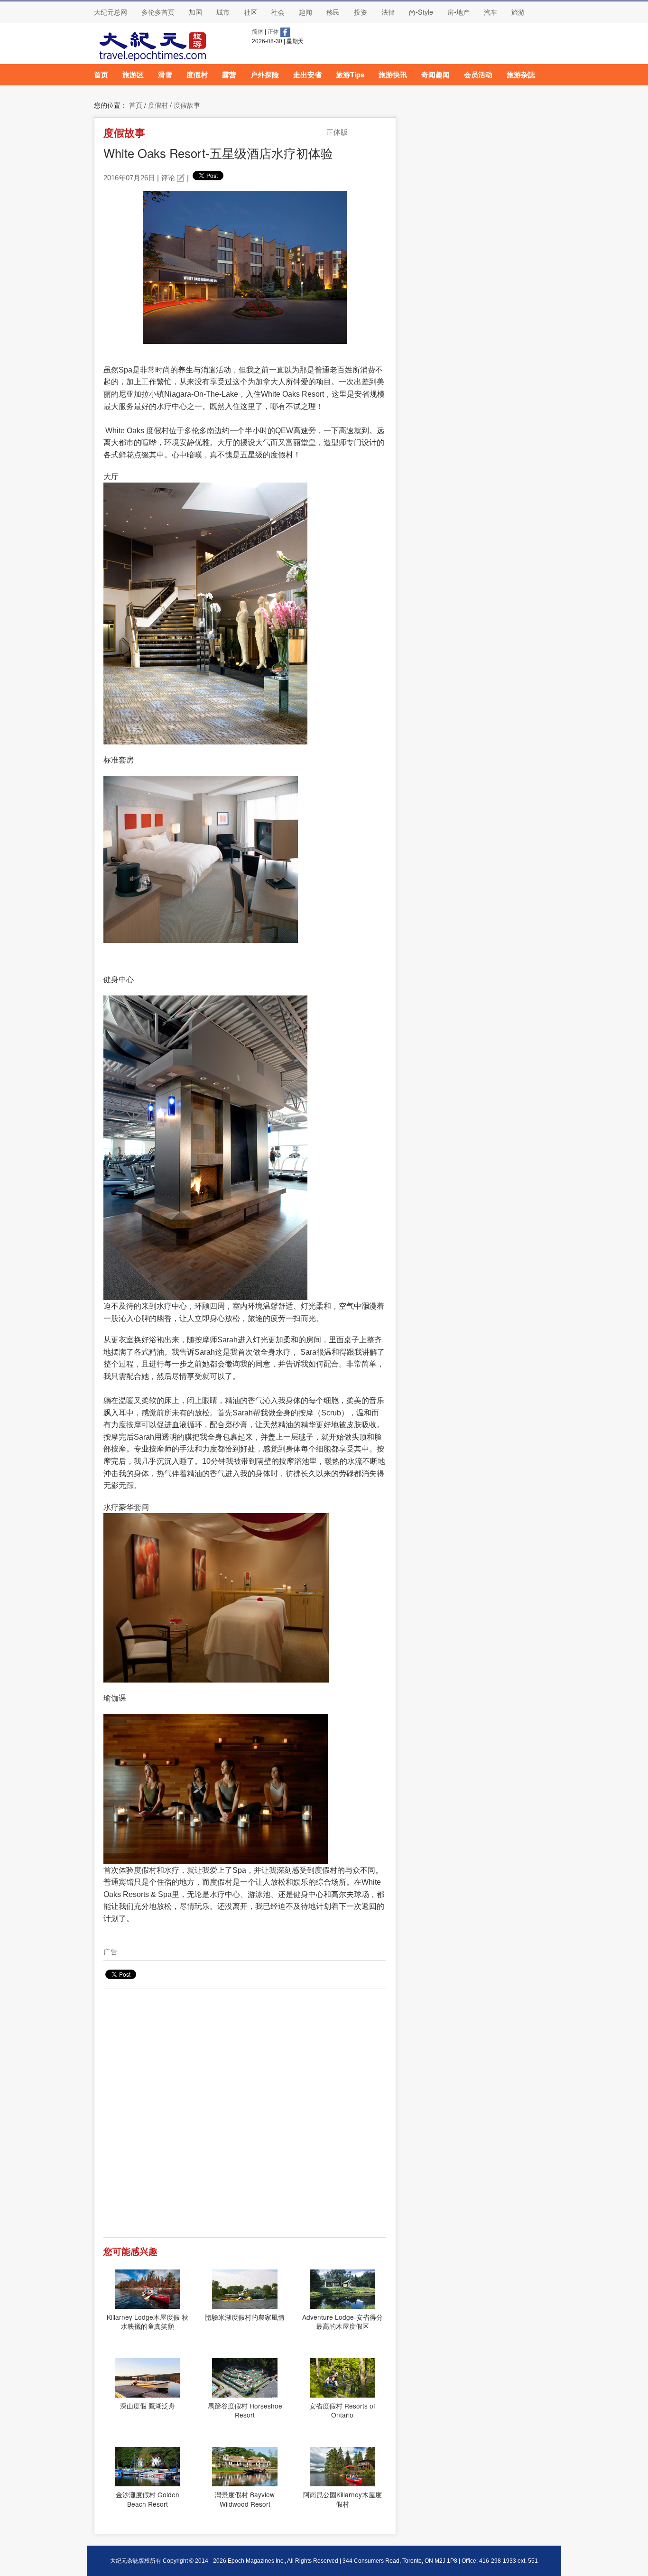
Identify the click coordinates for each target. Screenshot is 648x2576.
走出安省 (307, 74)
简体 (258, 32)
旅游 (518, 12)
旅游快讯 (393, 74)
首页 (101, 74)
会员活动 (478, 74)
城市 (223, 12)
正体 (273, 32)
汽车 (491, 12)
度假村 (197, 74)
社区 (250, 12)
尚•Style (421, 12)
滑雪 (165, 74)
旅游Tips (350, 74)
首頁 (136, 105)
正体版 (337, 132)
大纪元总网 (111, 12)
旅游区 (133, 74)
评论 (168, 178)
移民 (333, 12)
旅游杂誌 (521, 74)
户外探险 (265, 74)
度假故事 (187, 105)
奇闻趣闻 (435, 74)
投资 (361, 12)
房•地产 (458, 12)
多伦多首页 (158, 12)
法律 (388, 12)
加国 (195, 12)
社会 (278, 12)
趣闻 (305, 12)
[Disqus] (245, 2117)
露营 (229, 74)
